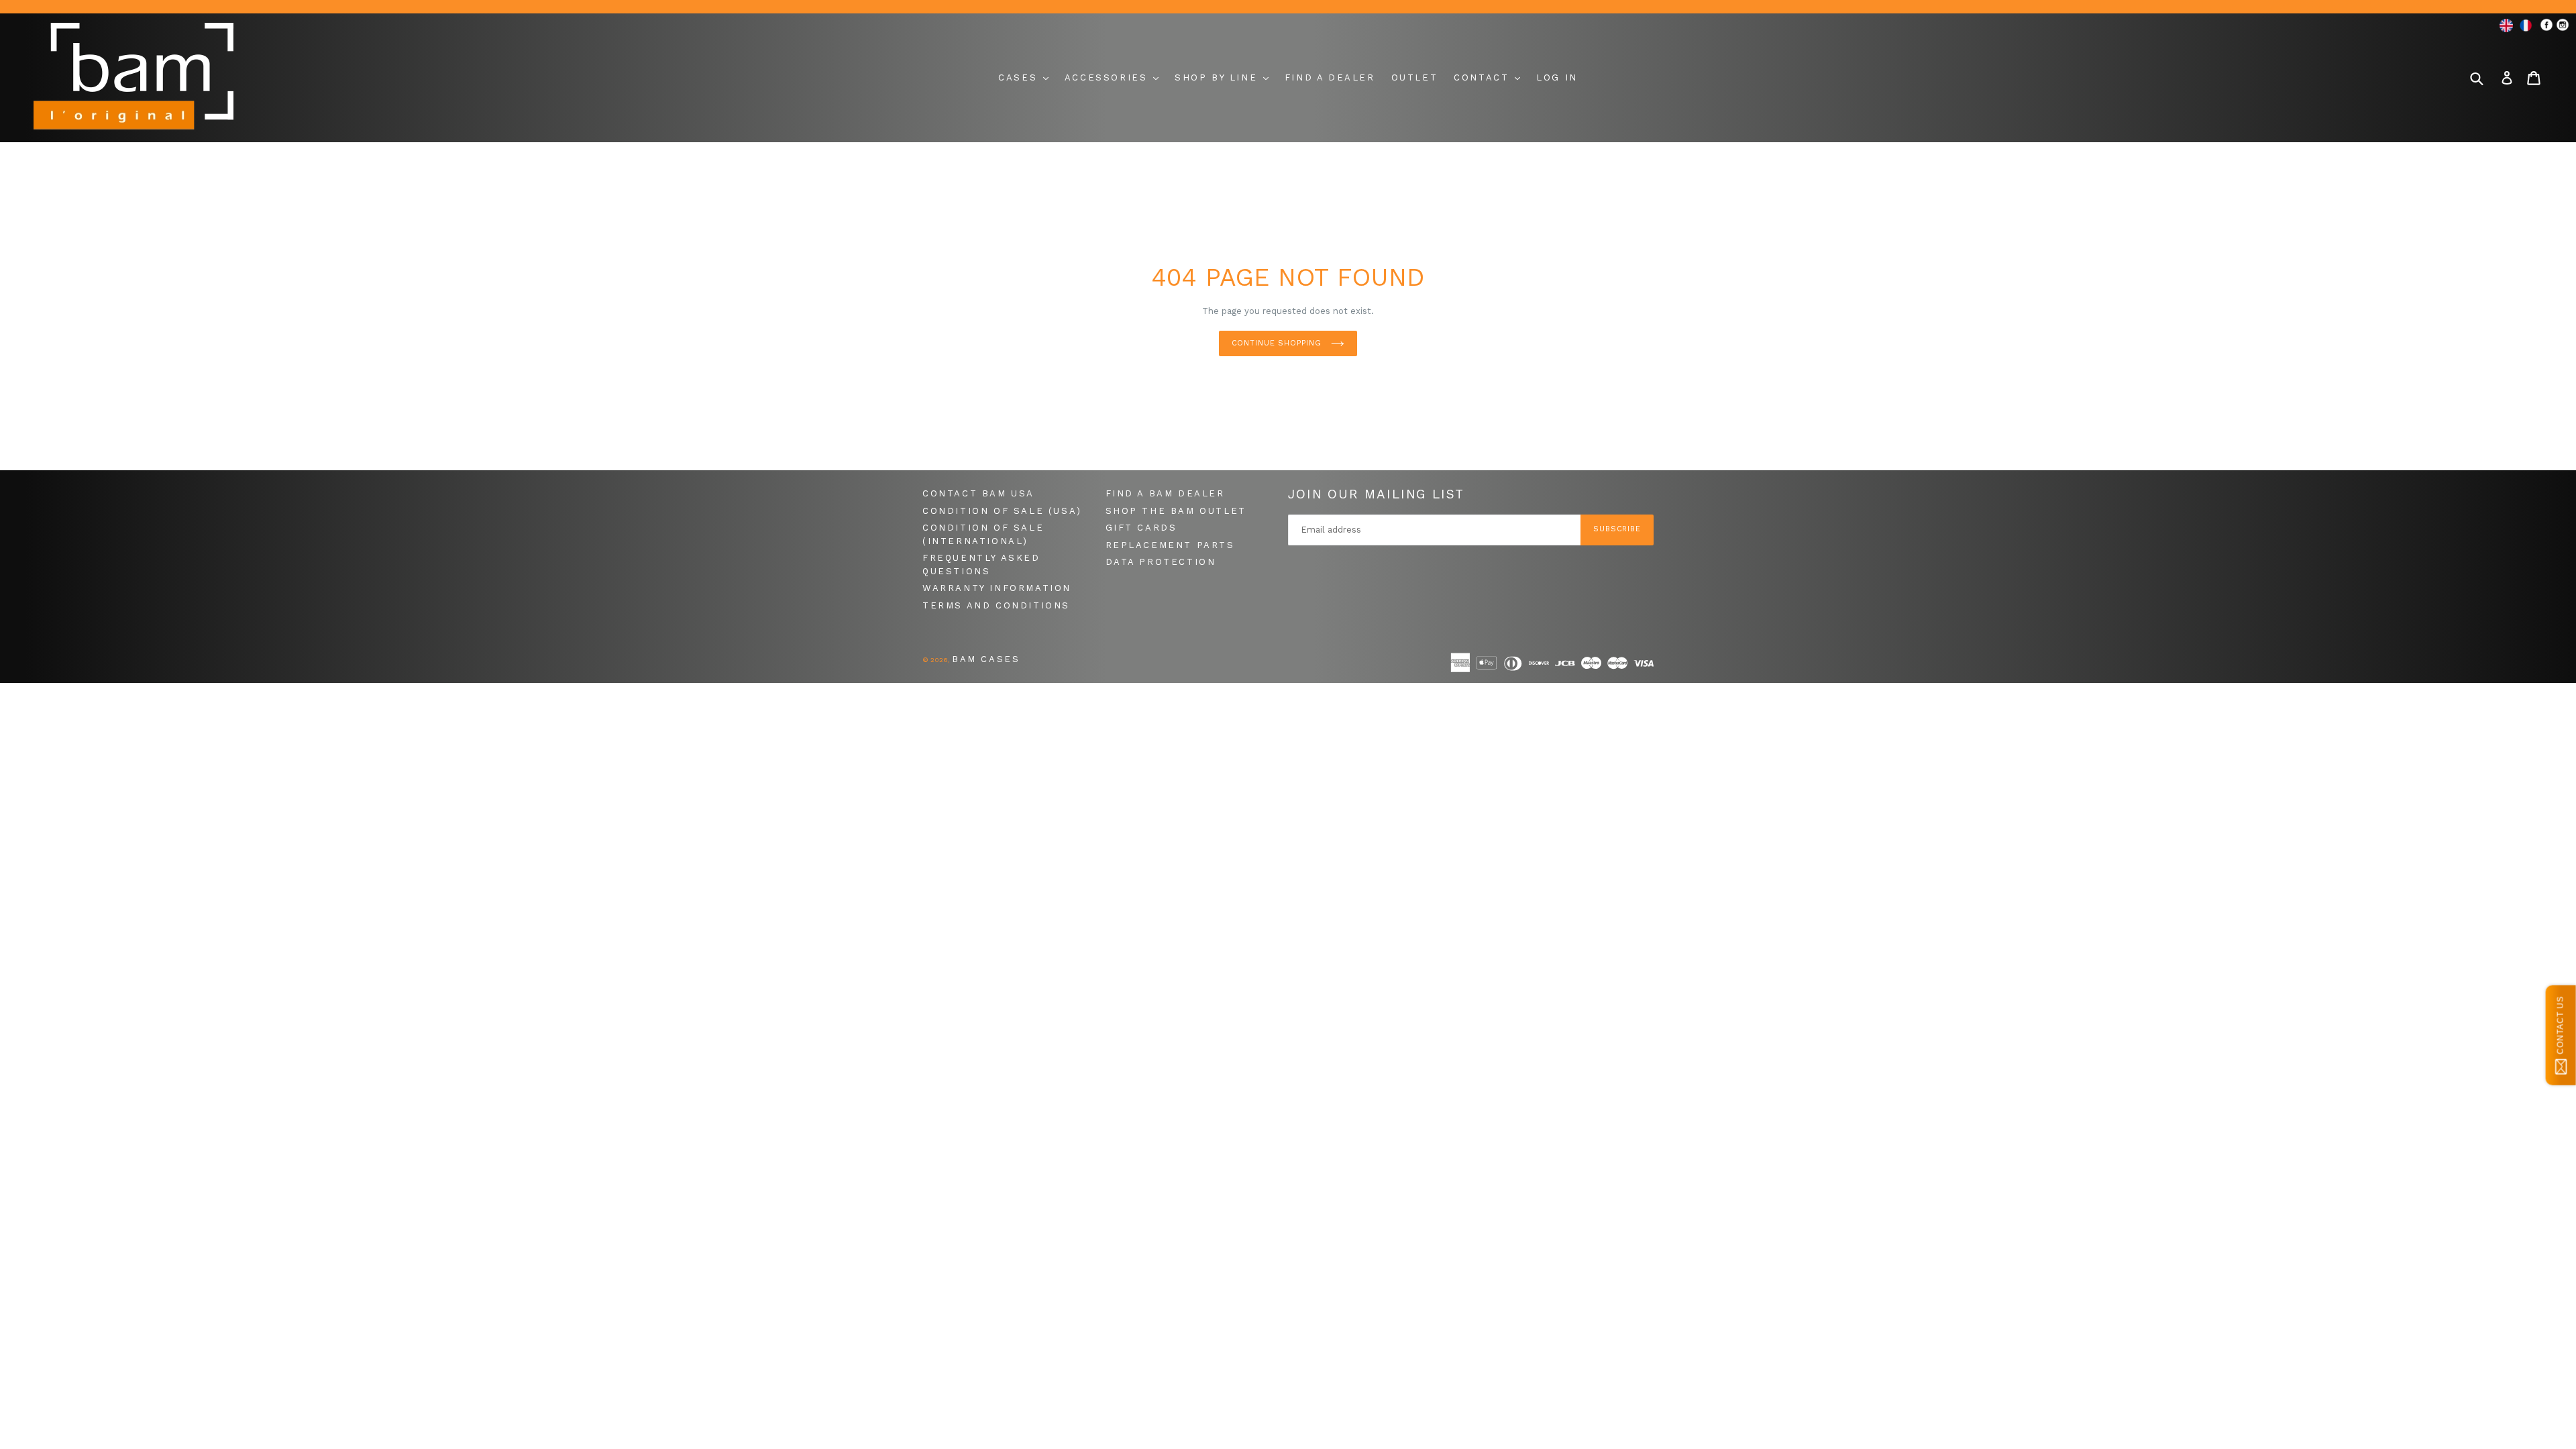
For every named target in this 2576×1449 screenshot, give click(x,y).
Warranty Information (997, 588)
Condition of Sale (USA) (1002, 511)
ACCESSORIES (1108, 77)
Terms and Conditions (996, 605)
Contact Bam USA (978, 493)
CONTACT (1484, 77)
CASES (1020, 77)
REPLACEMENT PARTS (1170, 545)
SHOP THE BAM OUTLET (1176, 511)
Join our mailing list (1376, 494)
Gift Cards (1141, 528)
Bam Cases (986, 659)
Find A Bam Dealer (1165, 493)
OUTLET (1415, 77)
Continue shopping (1278, 343)
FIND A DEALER (1330, 77)
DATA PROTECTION (1161, 562)
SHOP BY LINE (1218, 77)
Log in (1557, 77)
